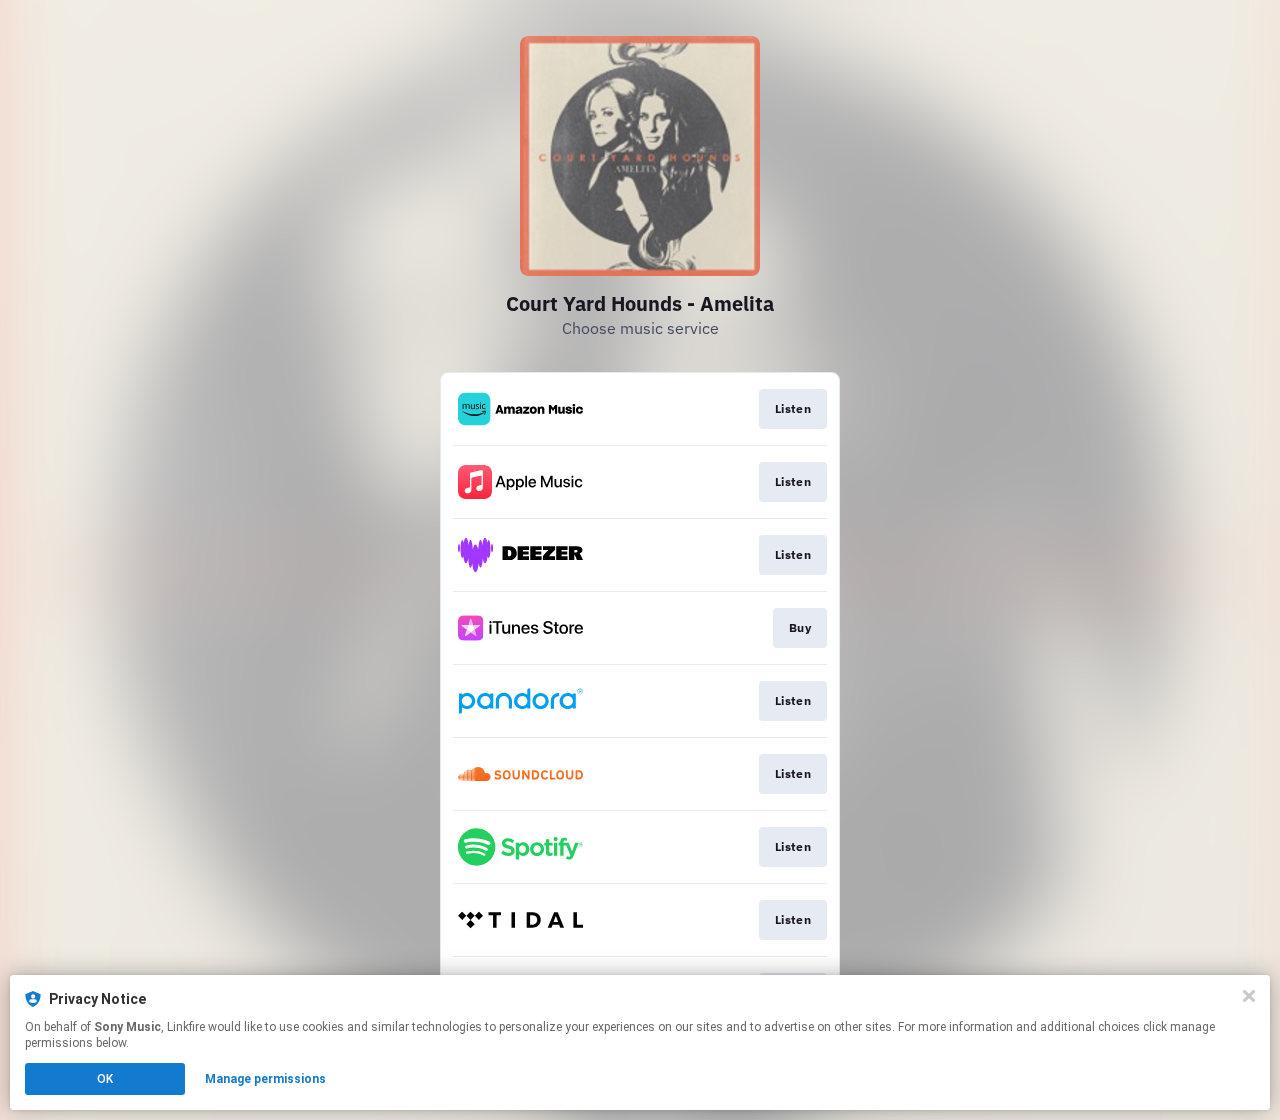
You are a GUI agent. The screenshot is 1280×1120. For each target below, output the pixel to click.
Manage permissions (265, 1079)
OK (105, 1079)
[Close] (1249, 996)
